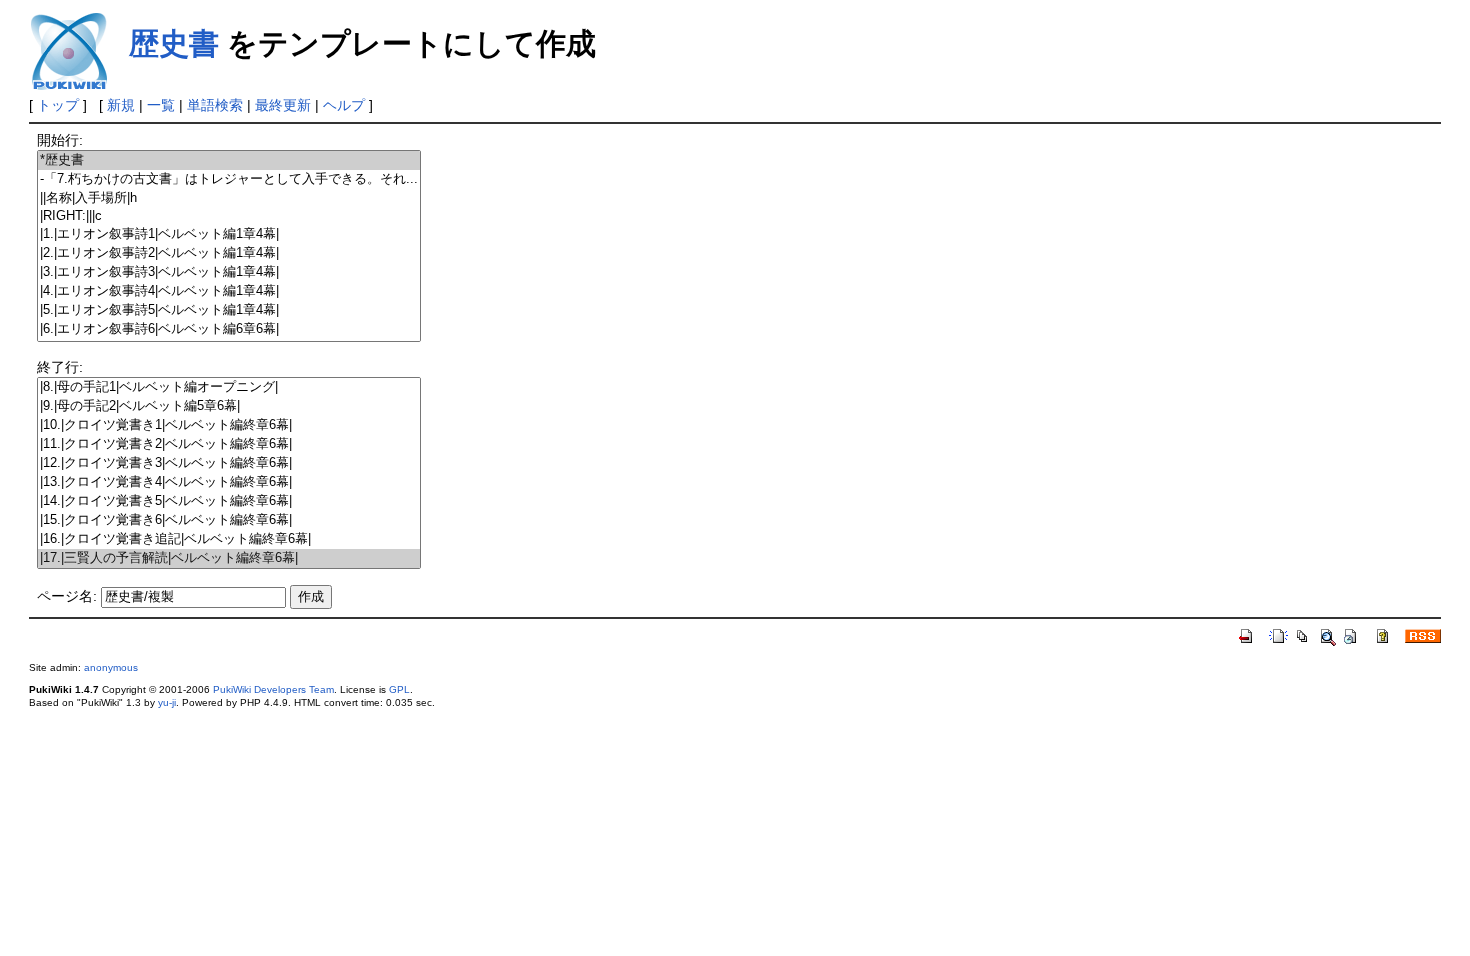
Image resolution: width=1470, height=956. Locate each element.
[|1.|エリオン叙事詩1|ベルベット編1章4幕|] (229, 234)
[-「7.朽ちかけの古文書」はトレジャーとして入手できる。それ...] (229, 179)
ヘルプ (344, 105)
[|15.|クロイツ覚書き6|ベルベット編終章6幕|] (229, 520)
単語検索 (215, 105)
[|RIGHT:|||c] (229, 216)
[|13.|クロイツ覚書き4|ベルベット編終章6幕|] (229, 482)
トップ (58, 105)
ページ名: (67, 596)
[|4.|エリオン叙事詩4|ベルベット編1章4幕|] (229, 291)
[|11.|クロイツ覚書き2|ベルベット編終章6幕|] (229, 444)
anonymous (111, 667)
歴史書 (174, 43)
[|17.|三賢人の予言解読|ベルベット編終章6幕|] (229, 558)
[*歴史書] (229, 160)
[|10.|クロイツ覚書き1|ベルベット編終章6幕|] (229, 425)
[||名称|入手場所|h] (229, 198)
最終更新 (283, 105)
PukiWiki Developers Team (273, 689)
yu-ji (167, 702)
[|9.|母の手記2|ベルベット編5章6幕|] (229, 406)
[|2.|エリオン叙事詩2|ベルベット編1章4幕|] (229, 253)
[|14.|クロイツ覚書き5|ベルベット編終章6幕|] (229, 501)
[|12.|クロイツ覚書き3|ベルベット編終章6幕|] (229, 463)
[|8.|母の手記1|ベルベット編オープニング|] (229, 387)
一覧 (161, 105)
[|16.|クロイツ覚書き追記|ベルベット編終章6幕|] (229, 539)
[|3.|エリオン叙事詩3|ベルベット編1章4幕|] (229, 272)
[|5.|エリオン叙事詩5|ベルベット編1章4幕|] (229, 310)
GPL (399, 689)
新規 (121, 105)
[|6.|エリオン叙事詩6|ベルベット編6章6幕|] (229, 329)
